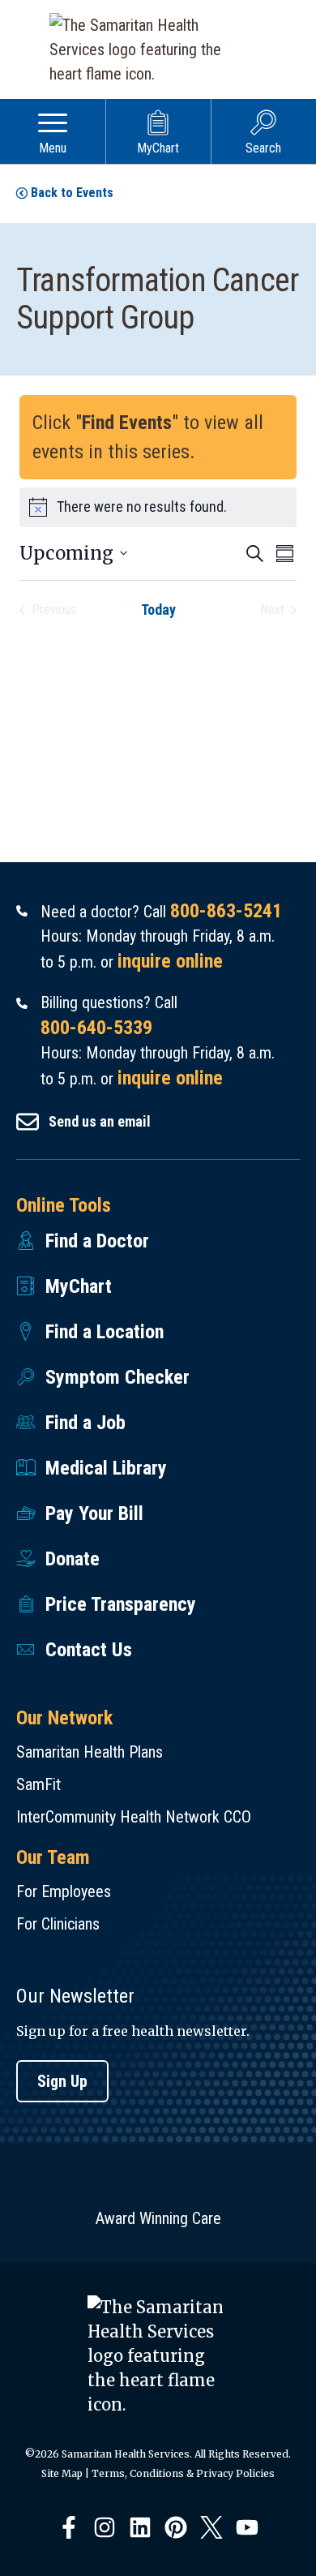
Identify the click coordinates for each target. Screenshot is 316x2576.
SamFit (38, 1784)
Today (158, 610)
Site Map (62, 2473)
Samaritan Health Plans (90, 1752)
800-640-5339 (96, 1028)
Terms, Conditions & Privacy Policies (183, 2473)
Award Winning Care (158, 2218)
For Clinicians (58, 1924)
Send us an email (100, 1121)
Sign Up (62, 2081)
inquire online (170, 961)
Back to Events (72, 193)
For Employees (64, 1891)
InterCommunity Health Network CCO (134, 1817)
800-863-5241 (226, 911)
